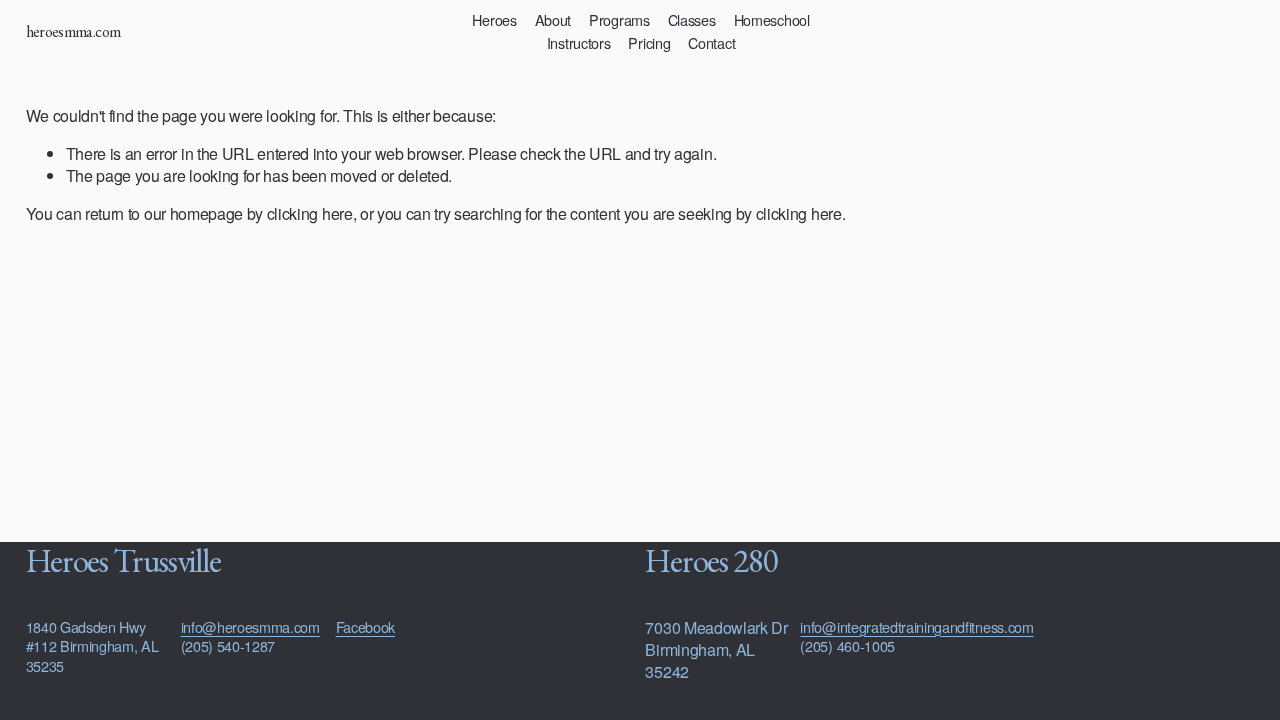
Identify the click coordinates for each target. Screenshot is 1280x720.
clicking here (310, 213)
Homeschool (772, 19)
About (553, 19)
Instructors (579, 42)
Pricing (649, 42)
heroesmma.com (73, 31)
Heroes (494, 19)
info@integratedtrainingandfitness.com (916, 627)
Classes (692, 19)
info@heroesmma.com (250, 627)
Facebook (365, 627)
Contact (711, 42)
